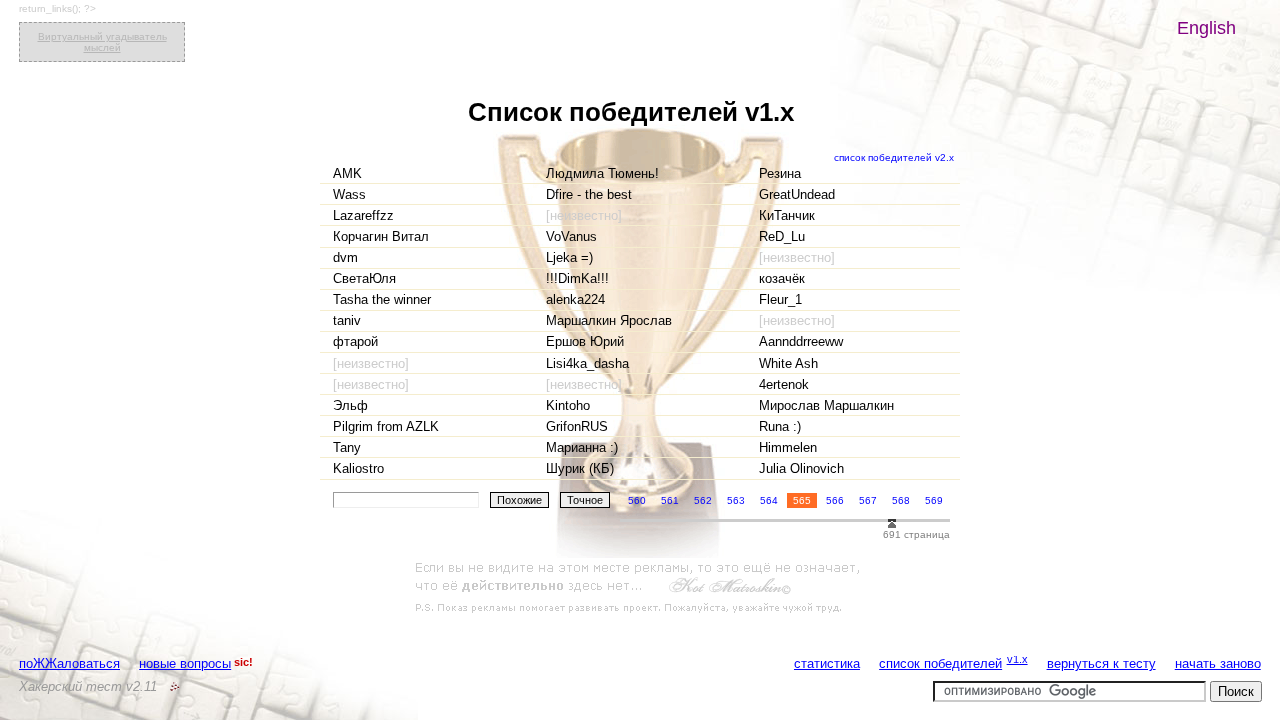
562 (703, 500)
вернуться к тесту (1101, 663)
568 (901, 500)
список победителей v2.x (894, 157)
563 (736, 500)
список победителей (940, 663)
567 (868, 500)
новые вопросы (185, 663)
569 (934, 500)
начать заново (1218, 663)
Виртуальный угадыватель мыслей (102, 42)
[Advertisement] (640, 588)
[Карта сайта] (175, 686)
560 (637, 500)
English (1206, 28)
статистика (827, 663)
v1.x (1017, 659)
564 (769, 500)
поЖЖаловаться (69, 663)
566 (835, 500)
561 (670, 500)
